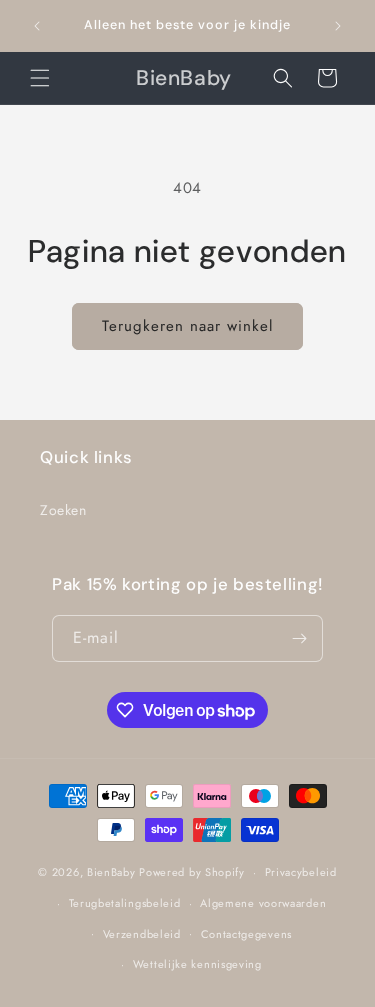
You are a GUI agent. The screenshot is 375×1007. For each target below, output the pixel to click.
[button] (40, 78)
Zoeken (63, 510)
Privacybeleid (301, 872)
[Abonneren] (300, 638)
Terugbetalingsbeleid (125, 903)
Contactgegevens (247, 934)
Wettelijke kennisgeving (197, 964)
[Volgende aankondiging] (338, 26)
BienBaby (111, 872)
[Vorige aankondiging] (37, 26)
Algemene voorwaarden (263, 903)
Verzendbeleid (142, 934)
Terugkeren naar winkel (187, 326)
